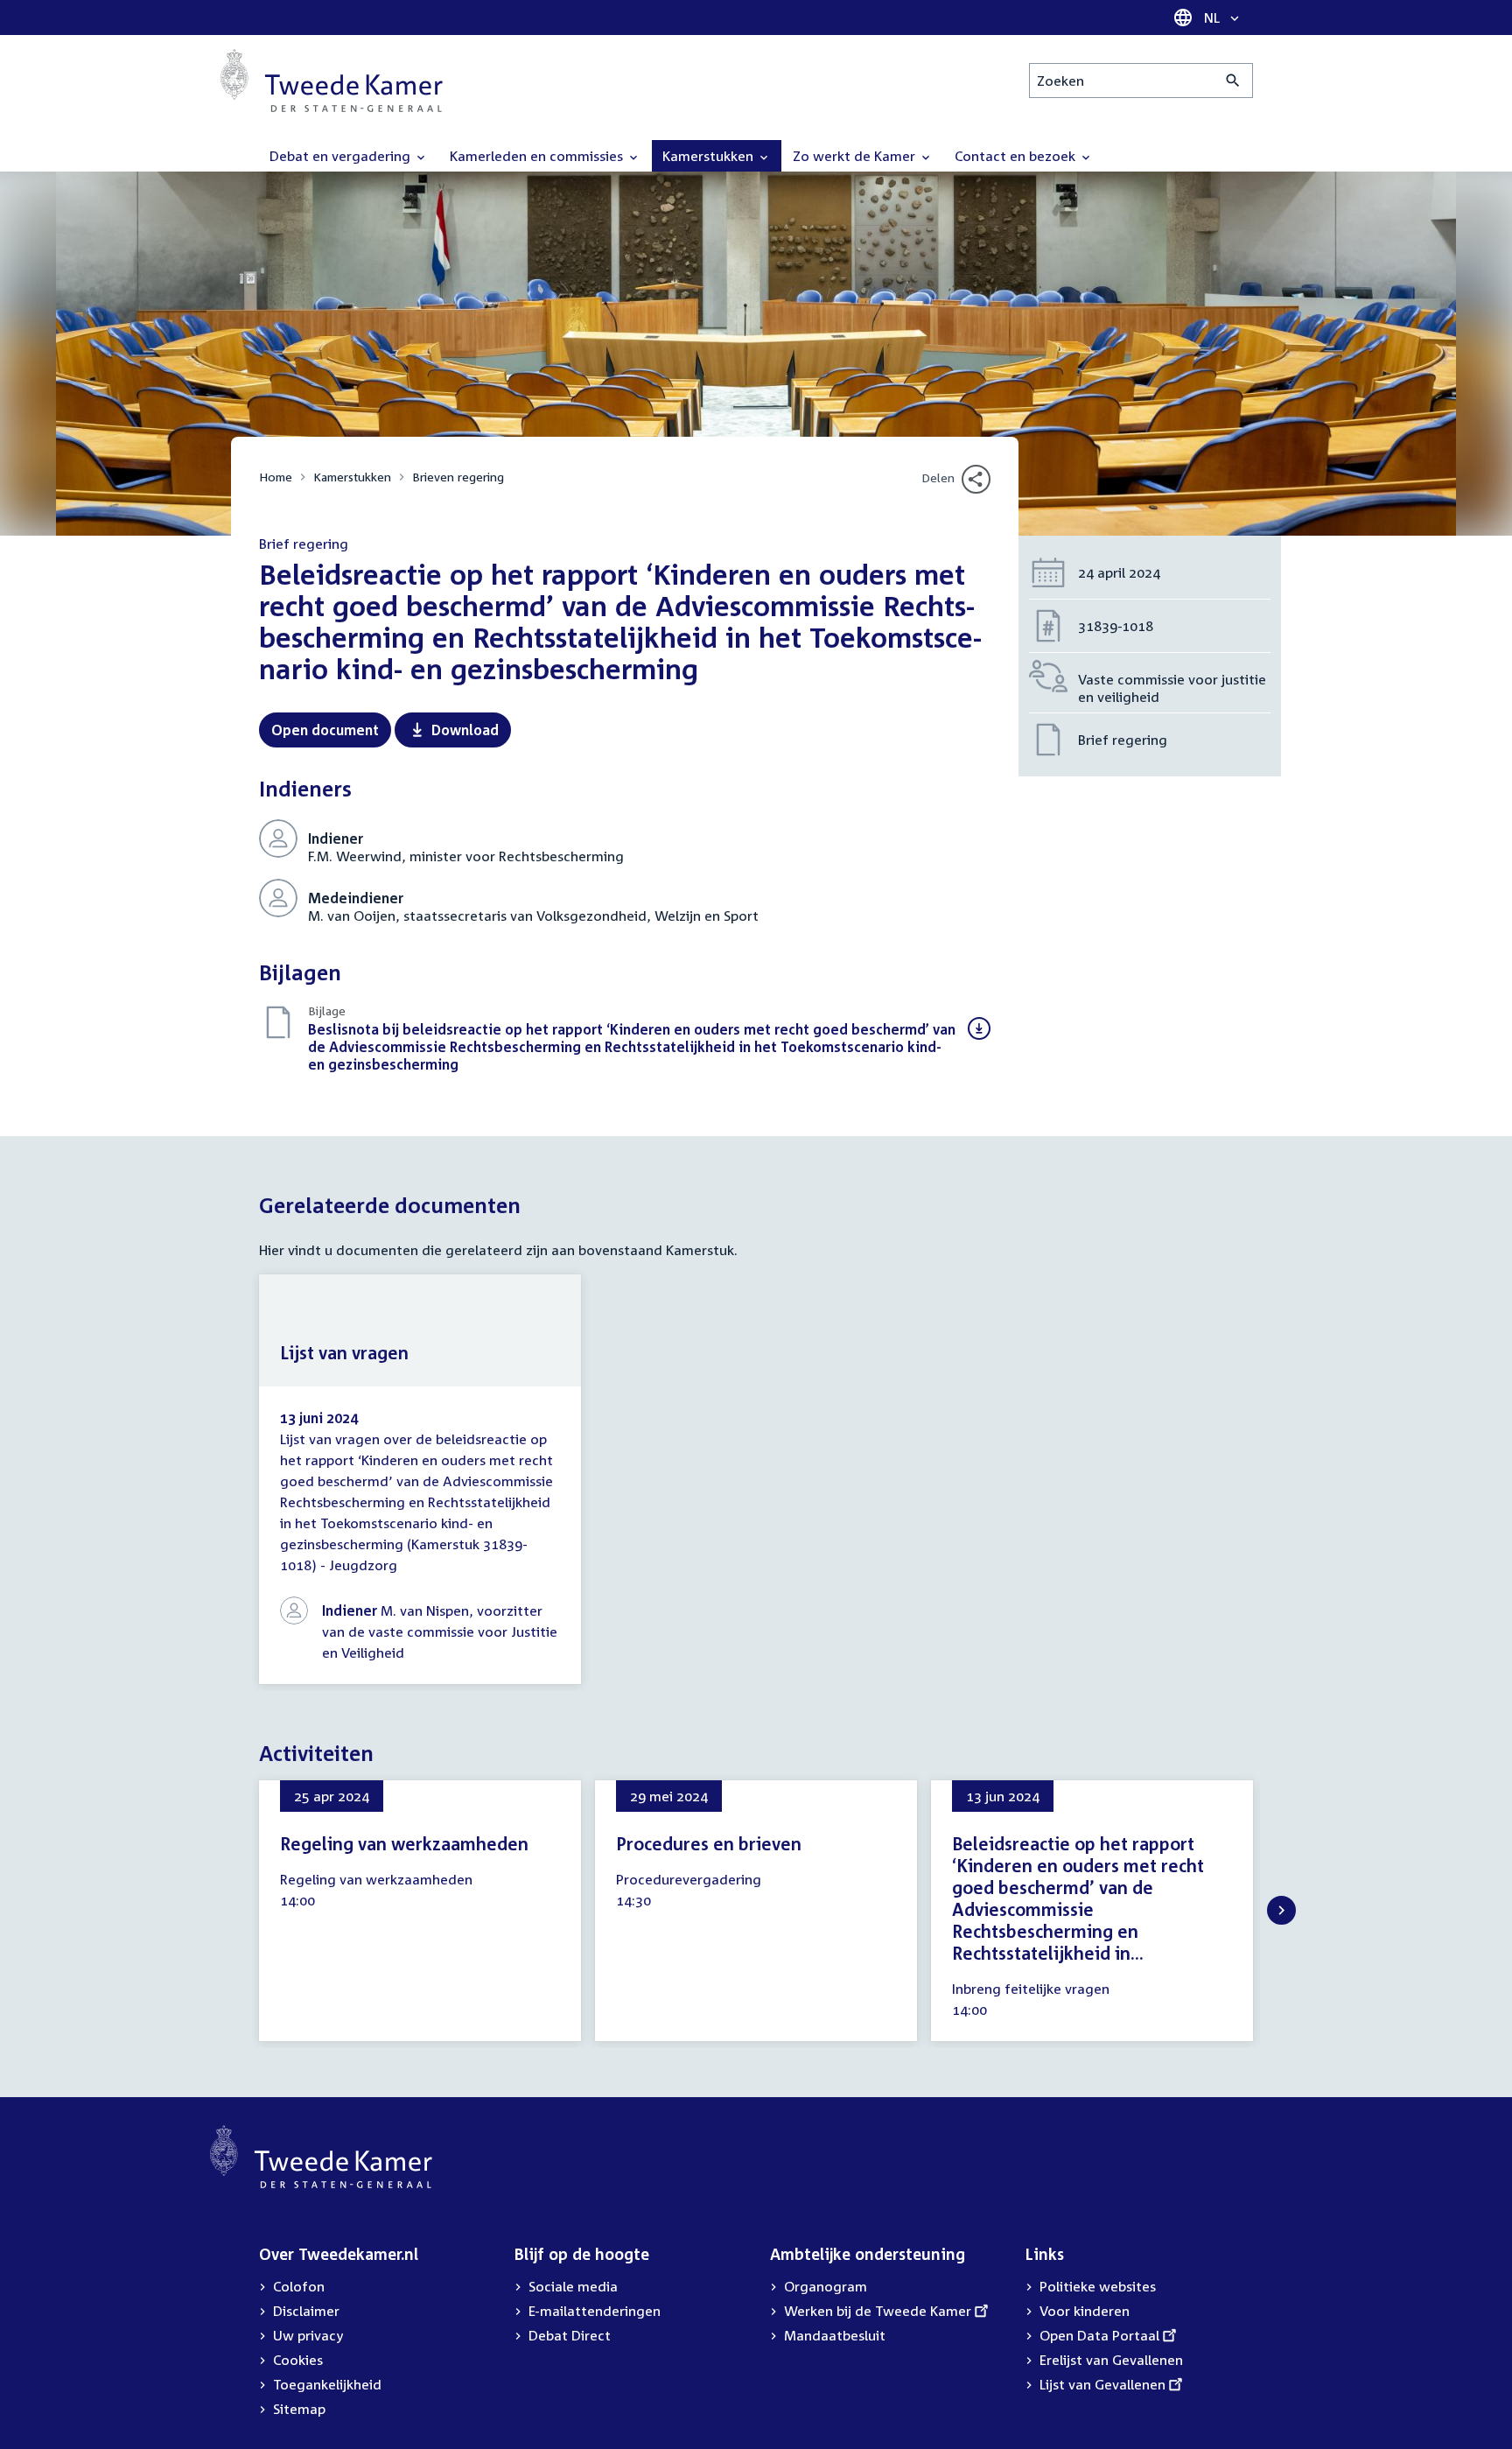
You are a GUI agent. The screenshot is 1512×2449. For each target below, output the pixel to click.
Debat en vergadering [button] (342, 156)
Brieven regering (458, 477)
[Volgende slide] (1281, 1910)
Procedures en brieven (709, 1843)
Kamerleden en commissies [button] (538, 156)
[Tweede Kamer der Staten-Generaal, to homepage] (332, 81)
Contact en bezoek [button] (1017, 156)
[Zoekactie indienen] (1233, 81)
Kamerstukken (352, 477)
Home (276, 477)
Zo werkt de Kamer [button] (856, 156)
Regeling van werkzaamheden (404, 1843)
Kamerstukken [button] (710, 156)
